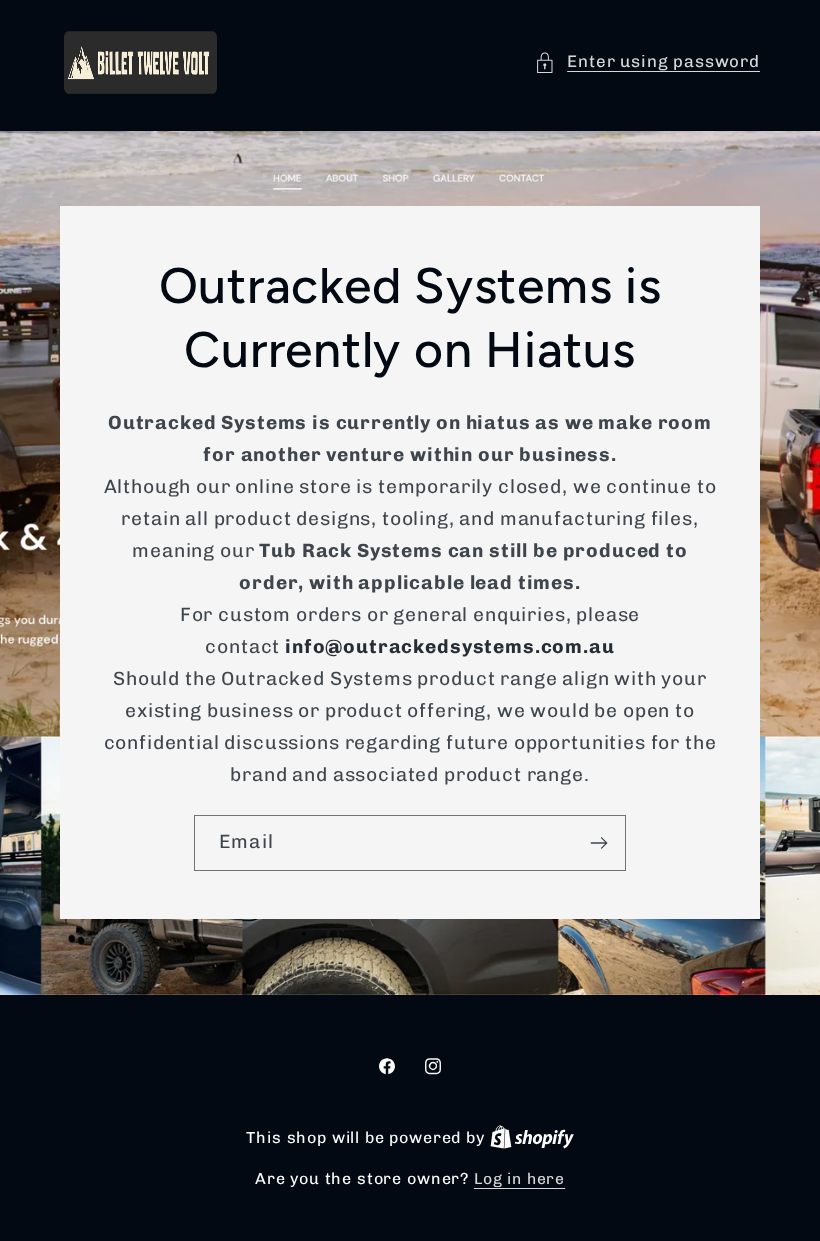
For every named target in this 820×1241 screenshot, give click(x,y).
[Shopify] (532, 1137)
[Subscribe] (598, 843)
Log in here (519, 1178)
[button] (647, 62)
